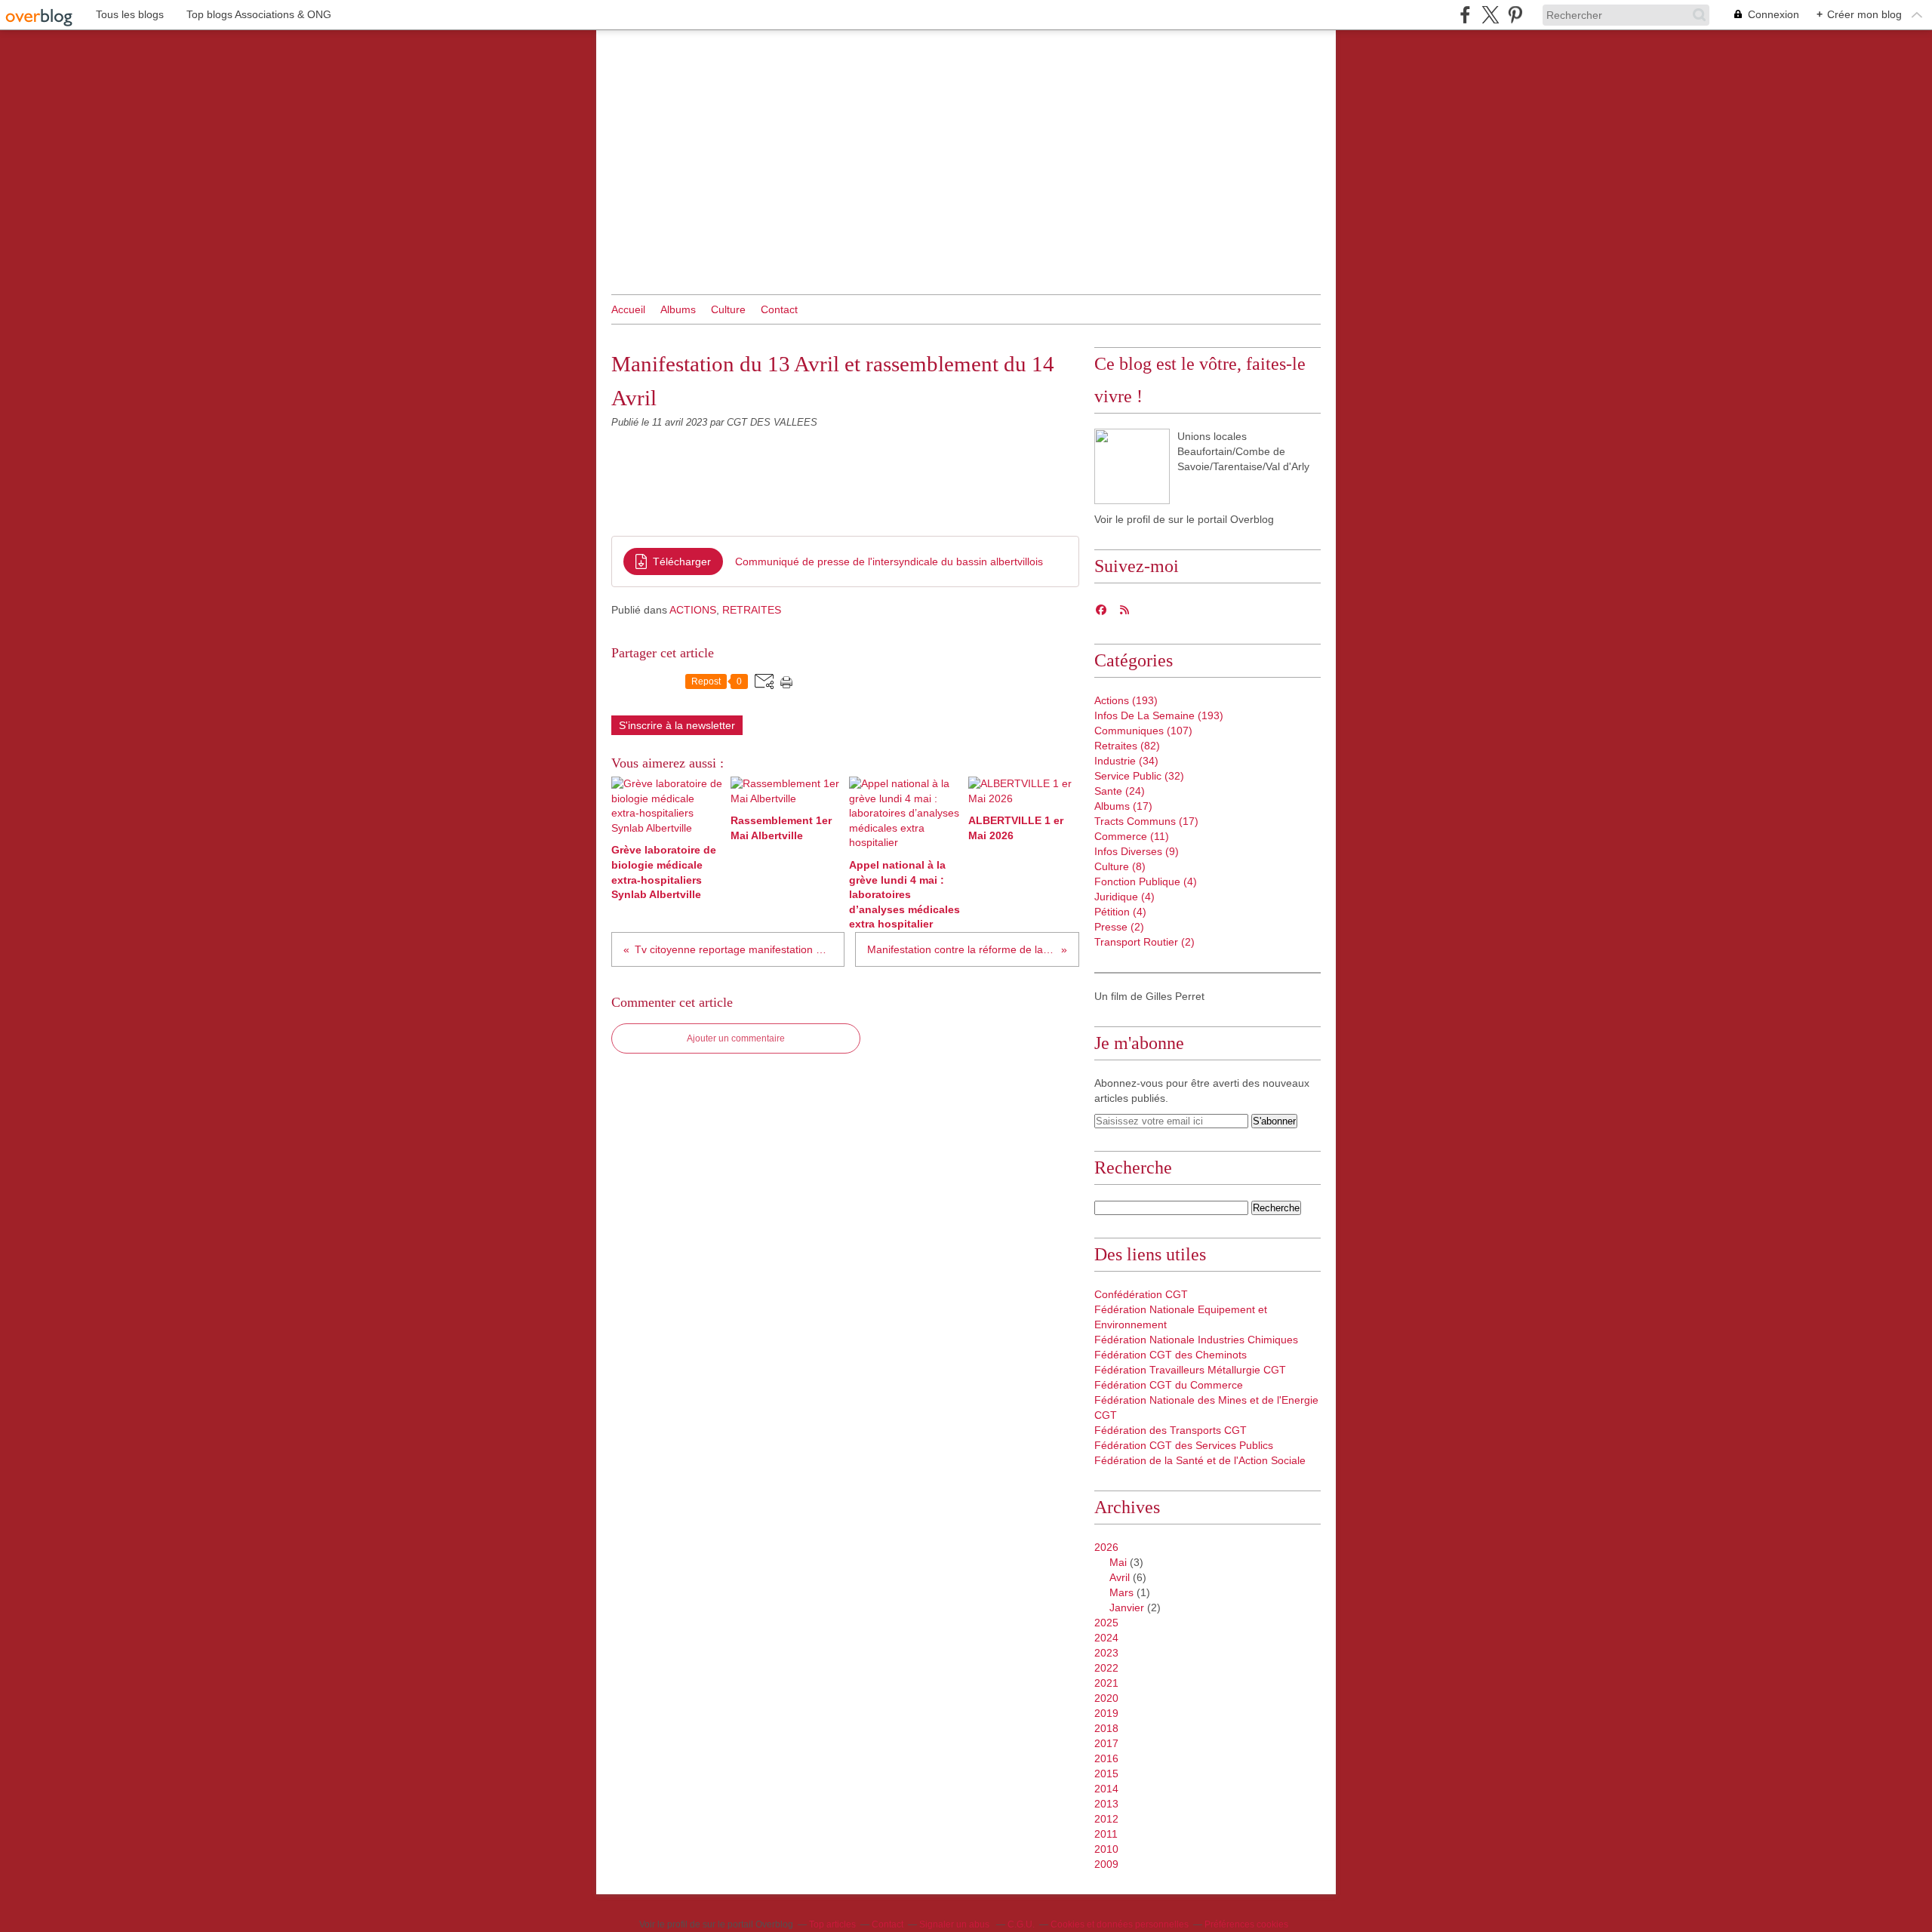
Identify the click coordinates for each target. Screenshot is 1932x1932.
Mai (1118, 1562)
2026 (1106, 1547)
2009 (1106, 1864)
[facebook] (1465, 15)
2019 (1106, 1713)
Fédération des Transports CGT (1171, 1430)
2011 (1106, 1834)
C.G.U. (1021, 1924)
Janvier (1127, 1607)
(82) (1127, 746)
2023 (1106, 1653)
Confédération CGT (1141, 1294)
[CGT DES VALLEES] (1132, 466)
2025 (1106, 1623)
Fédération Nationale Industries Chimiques (1196, 1340)
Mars (1121, 1592)
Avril (1120, 1577)
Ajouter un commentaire (736, 1038)
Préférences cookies (1246, 1924)
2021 (1106, 1683)
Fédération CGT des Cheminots (1171, 1355)
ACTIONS (693, 610)
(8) (1120, 866)
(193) (1126, 700)
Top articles (832, 1924)
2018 (1106, 1728)
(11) (1132, 836)
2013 (1106, 1804)
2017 (1106, 1743)
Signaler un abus (955, 1924)
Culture (728, 309)
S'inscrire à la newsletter (677, 725)
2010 (1106, 1849)
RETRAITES (752, 610)
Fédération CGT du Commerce (1169, 1385)
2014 (1106, 1789)
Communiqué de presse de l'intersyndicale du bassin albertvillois (889, 561)
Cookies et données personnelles (1120, 1924)
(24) (1120, 791)
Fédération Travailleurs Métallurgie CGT (1190, 1370)
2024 (1106, 1638)
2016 (1106, 1758)
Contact (779, 309)
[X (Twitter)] (1490, 15)
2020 (1106, 1698)
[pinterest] (1515, 15)
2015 (1106, 1774)
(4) (1146, 881)
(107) (1143, 731)
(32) (1139, 776)
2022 (1106, 1668)
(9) (1137, 851)
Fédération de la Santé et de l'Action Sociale (1200, 1460)
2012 (1106, 1819)
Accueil (628, 309)
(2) (1119, 927)
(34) (1126, 761)
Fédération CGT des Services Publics (1184, 1445)
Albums (678, 309)
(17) (1123, 806)
